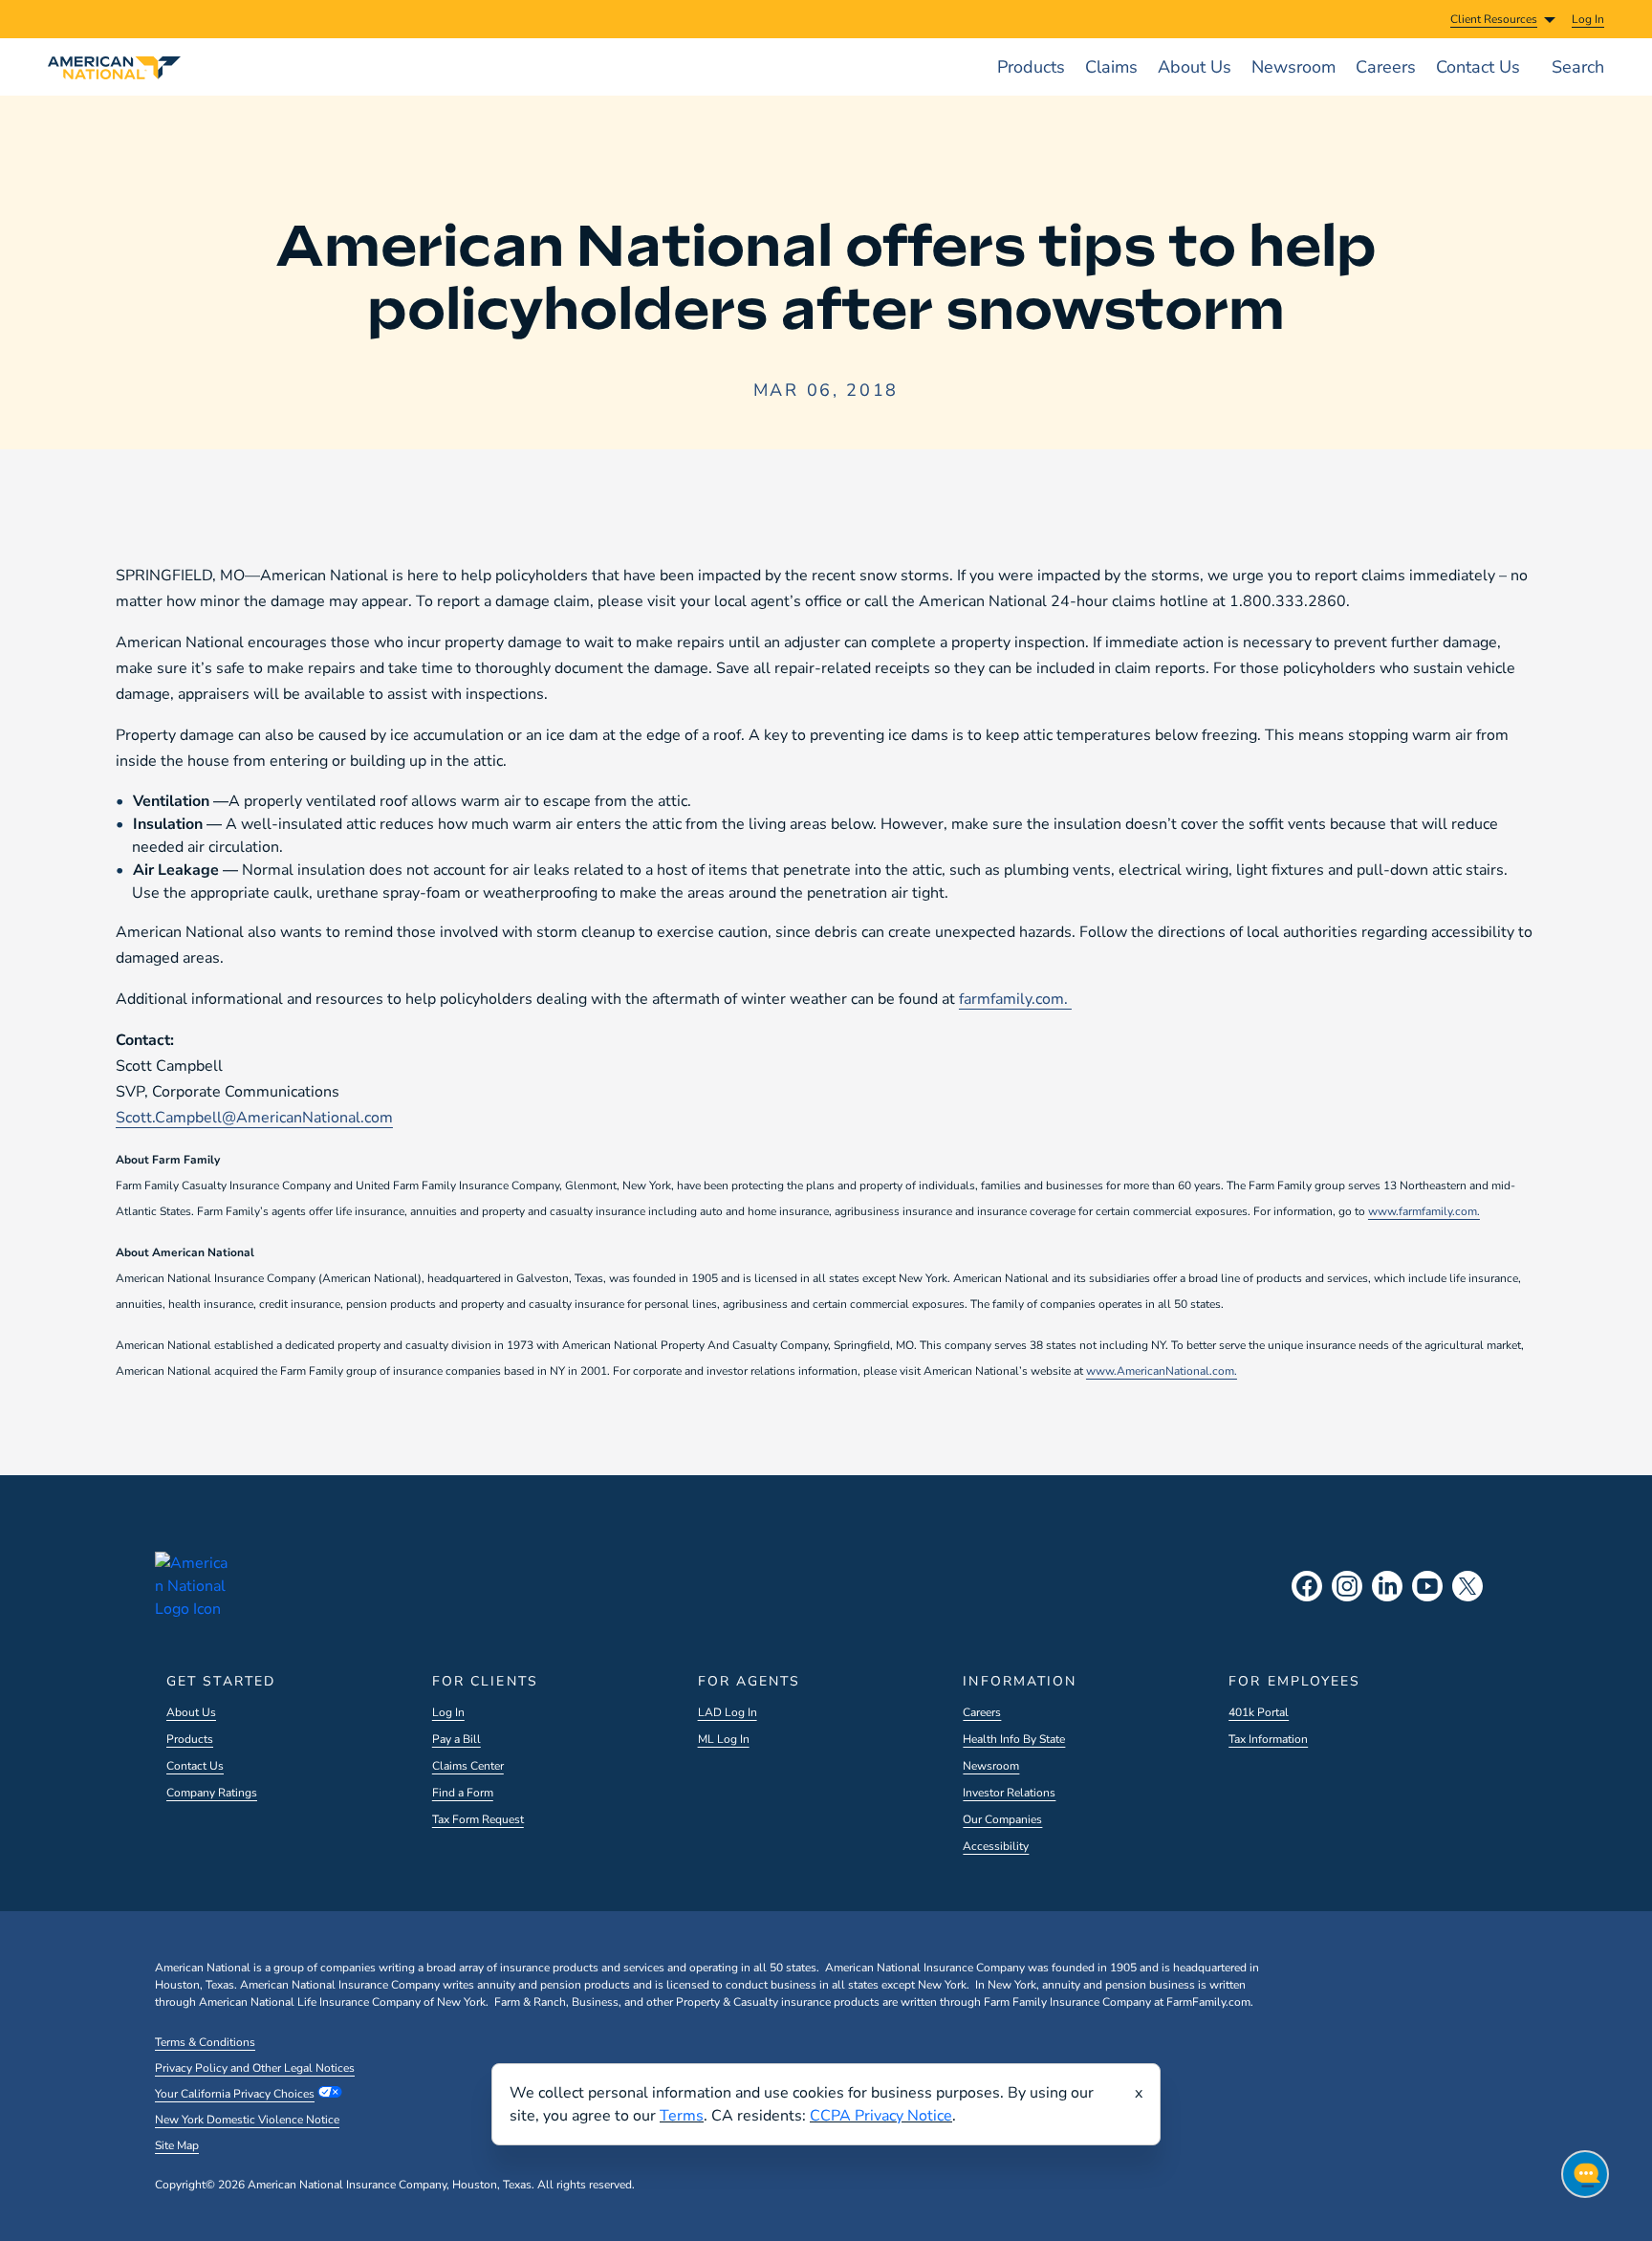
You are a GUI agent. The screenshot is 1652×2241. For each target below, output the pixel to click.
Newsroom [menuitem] (1293, 67)
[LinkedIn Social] (1387, 1586)
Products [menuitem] (1031, 67)
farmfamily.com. (1015, 999)
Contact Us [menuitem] (1478, 67)
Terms (682, 2116)
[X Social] (1467, 1586)
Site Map (177, 2145)
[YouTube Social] (1427, 1586)
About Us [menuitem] (1195, 67)
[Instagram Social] (1347, 1586)
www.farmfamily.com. (1424, 1211)
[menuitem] (1588, 19)
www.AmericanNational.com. (1162, 1371)
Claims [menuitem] (1111, 67)
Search (1578, 67)
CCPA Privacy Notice (881, 2116)
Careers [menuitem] (1386, 67)
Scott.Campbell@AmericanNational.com (254, 1118)
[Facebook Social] (1307, 1586)
